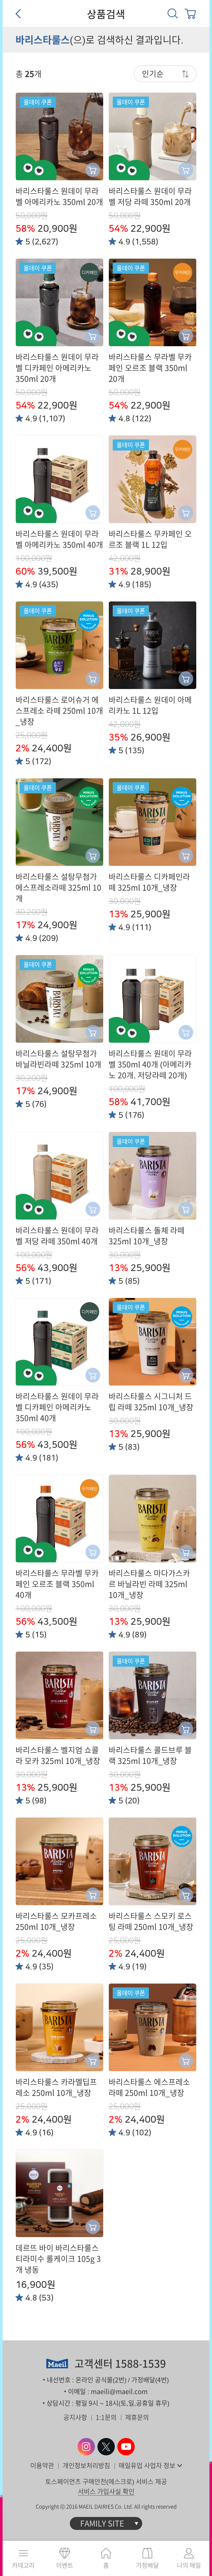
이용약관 (42, 2466)
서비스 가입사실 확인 (106, 2491)
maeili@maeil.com (119, 2392)
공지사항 (75, 2417)
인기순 (153, 74)
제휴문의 (137, 2417)
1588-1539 (141, 2364)
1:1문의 (106, 2417)
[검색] (173, 13)
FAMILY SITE (102, 2523)
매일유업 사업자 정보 (147, 2466)
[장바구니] (190, 13)
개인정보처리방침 (86, 2466)
